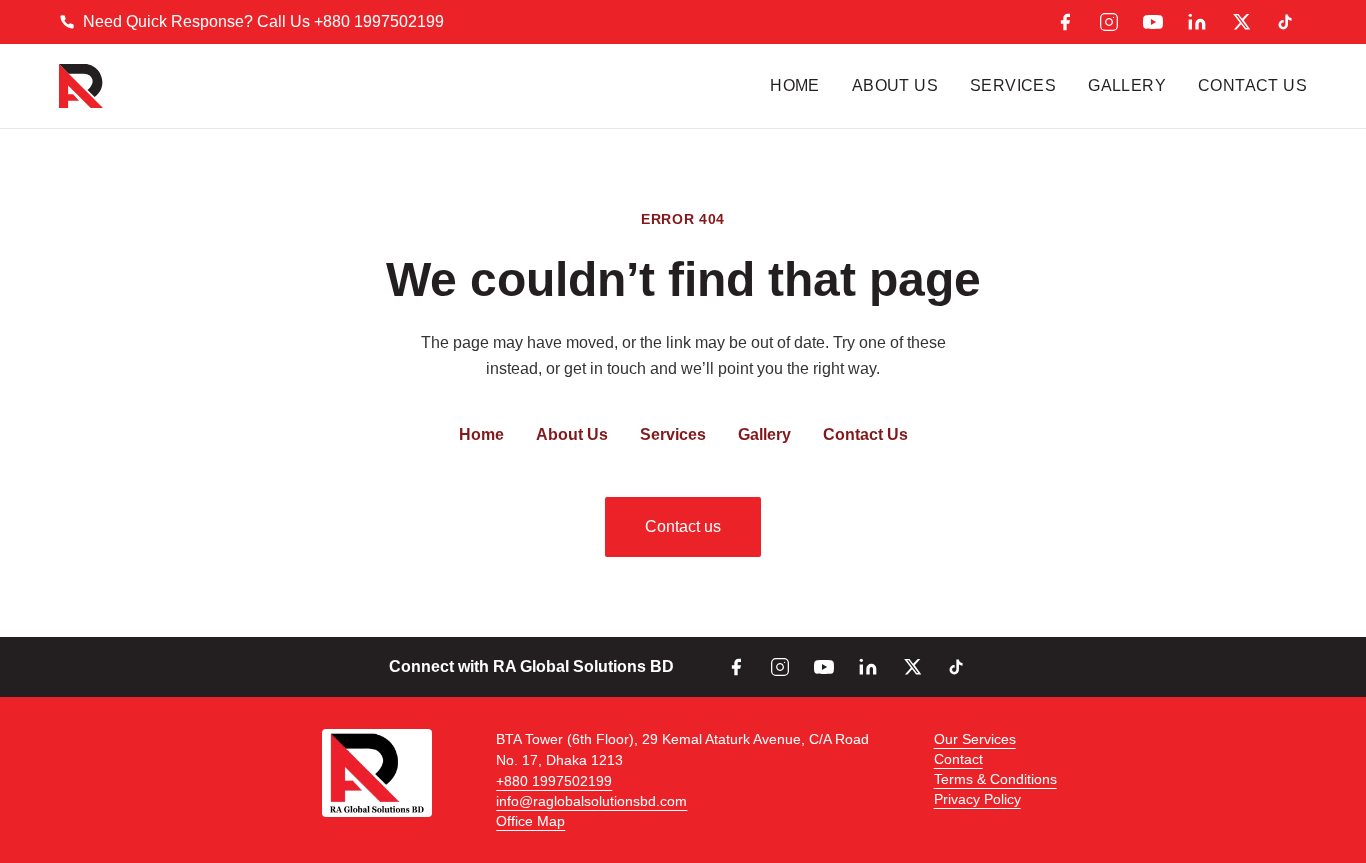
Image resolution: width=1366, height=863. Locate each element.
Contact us (683, 526)
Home (795, 85)
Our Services (975, 739)
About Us (895, 85)
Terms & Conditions (995, 779)
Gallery (1127, 85)
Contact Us (1252, 85)
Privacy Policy (977, 799)
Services (1013, 85)
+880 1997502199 (554, 781)
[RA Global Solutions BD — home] (81, 86)
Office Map (530, 821)
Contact (958, 759)
